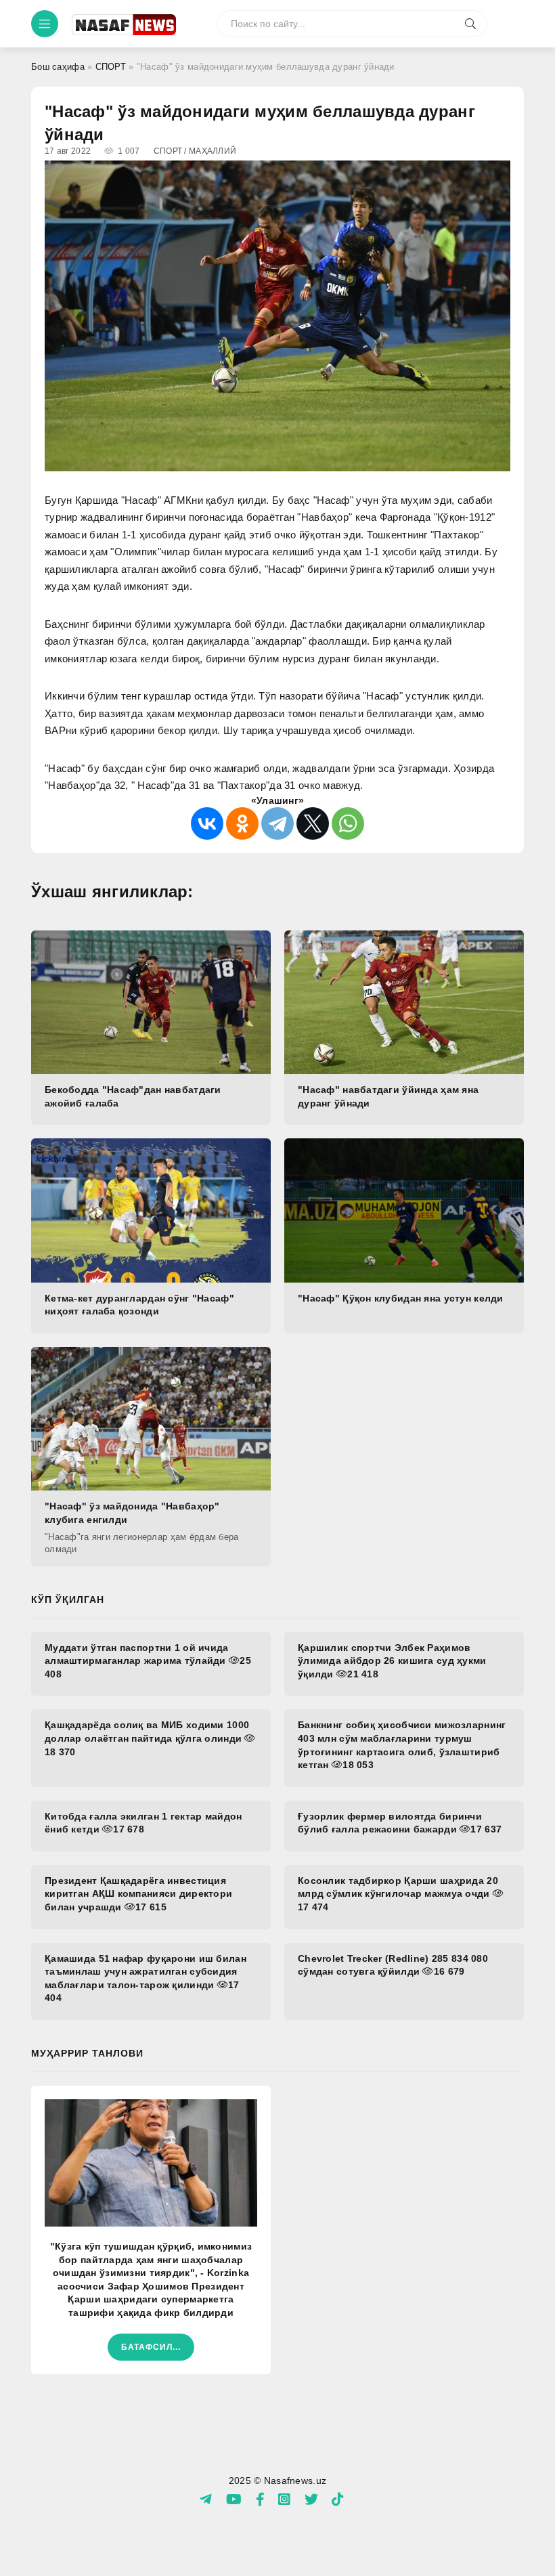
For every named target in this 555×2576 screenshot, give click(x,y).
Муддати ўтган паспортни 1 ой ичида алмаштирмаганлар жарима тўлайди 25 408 (148, 1661)
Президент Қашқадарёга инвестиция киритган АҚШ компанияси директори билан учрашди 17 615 (138, 1894)
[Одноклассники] (242, 823)
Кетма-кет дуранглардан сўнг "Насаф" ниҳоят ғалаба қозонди (139, 1305)
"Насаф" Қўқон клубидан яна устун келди (401, 1298)
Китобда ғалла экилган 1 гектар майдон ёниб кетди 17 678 (143, 1823)
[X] (313, 823)
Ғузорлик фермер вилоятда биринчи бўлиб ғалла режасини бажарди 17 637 (400, 1823)
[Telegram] (277, 823)
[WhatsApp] (348, 823)
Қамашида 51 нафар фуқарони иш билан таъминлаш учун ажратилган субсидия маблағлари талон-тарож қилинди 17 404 (146, 1978)
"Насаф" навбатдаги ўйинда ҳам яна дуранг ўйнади (388, 1096)
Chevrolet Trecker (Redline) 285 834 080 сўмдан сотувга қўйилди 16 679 (393, 1965)
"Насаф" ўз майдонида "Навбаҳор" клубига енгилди (132, 1513)
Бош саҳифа (58, 67)
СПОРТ (111, 67)
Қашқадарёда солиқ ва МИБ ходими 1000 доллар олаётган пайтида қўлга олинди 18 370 (147, 1738)
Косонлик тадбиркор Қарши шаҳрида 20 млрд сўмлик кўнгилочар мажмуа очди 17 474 (398, 1894)
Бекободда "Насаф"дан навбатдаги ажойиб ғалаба (133, 1096)
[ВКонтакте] (207, 823)
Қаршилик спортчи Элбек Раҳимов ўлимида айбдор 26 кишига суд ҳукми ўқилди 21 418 (392, 1661)
